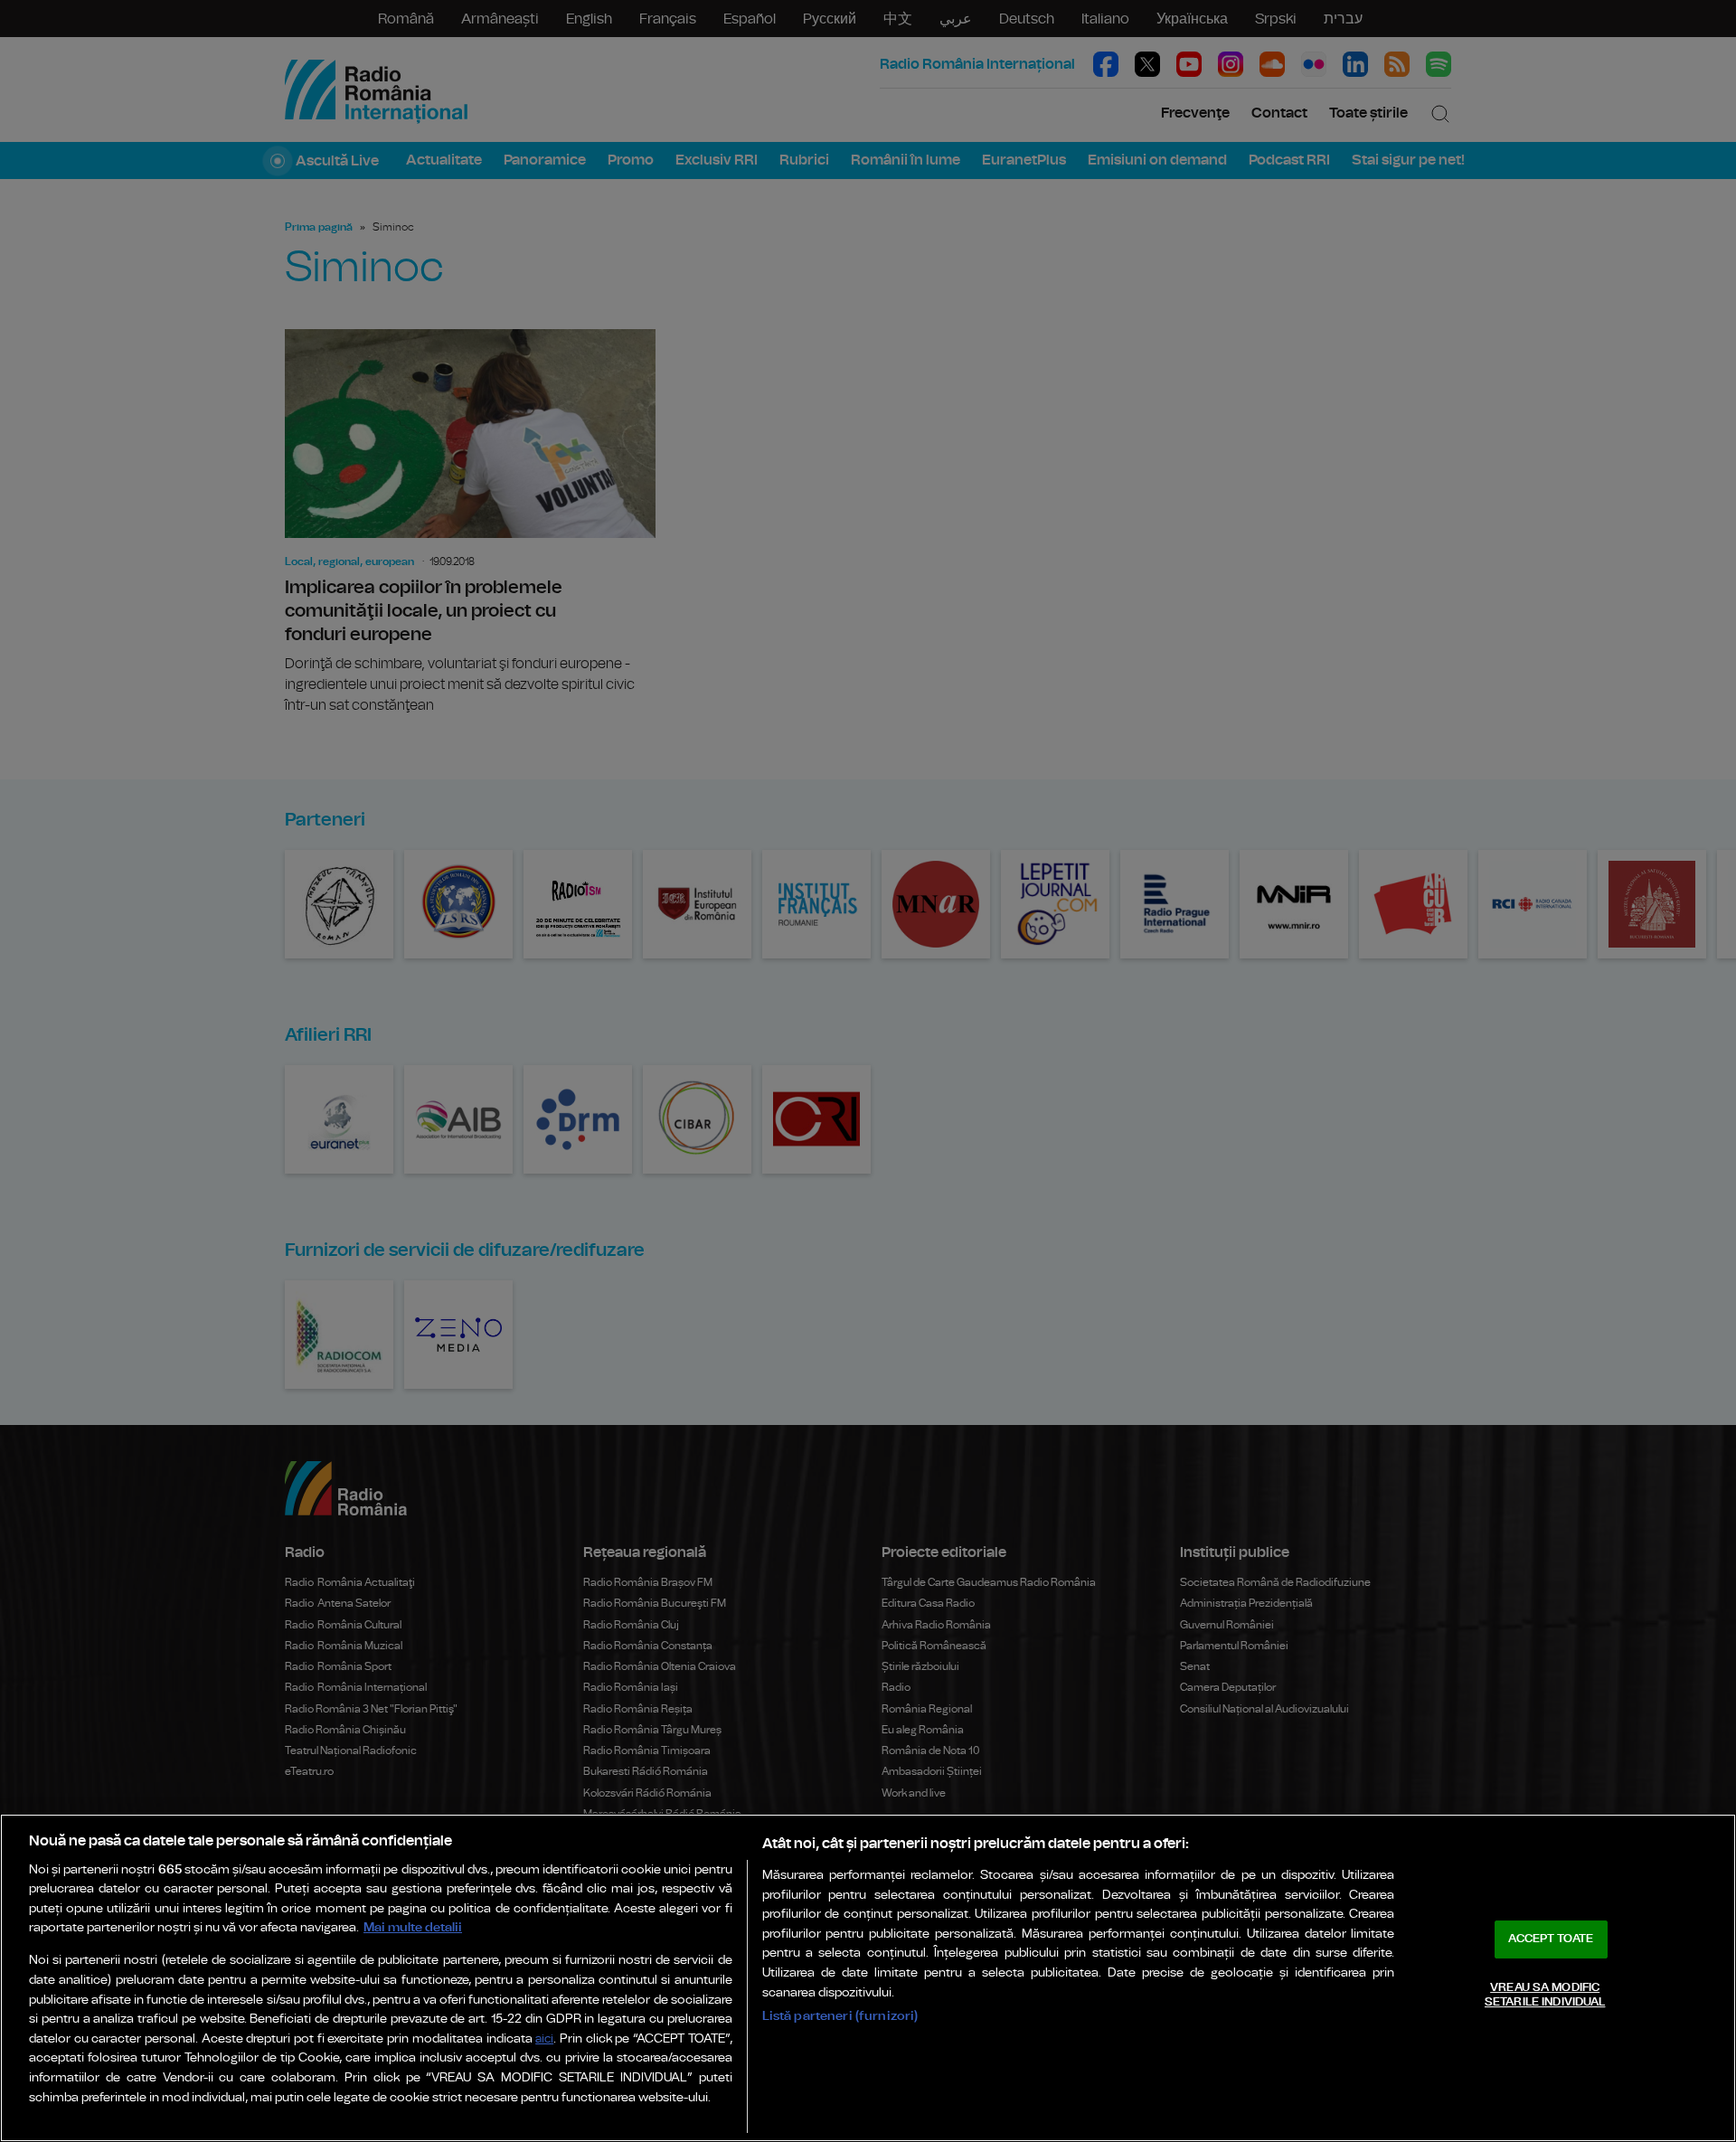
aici (544, 2039)
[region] (868, 1978)
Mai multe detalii (413, 1927)
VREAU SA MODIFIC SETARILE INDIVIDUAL (1545, 1995)
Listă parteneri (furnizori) (840, 2016)
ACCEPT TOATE (1551, 1939)
